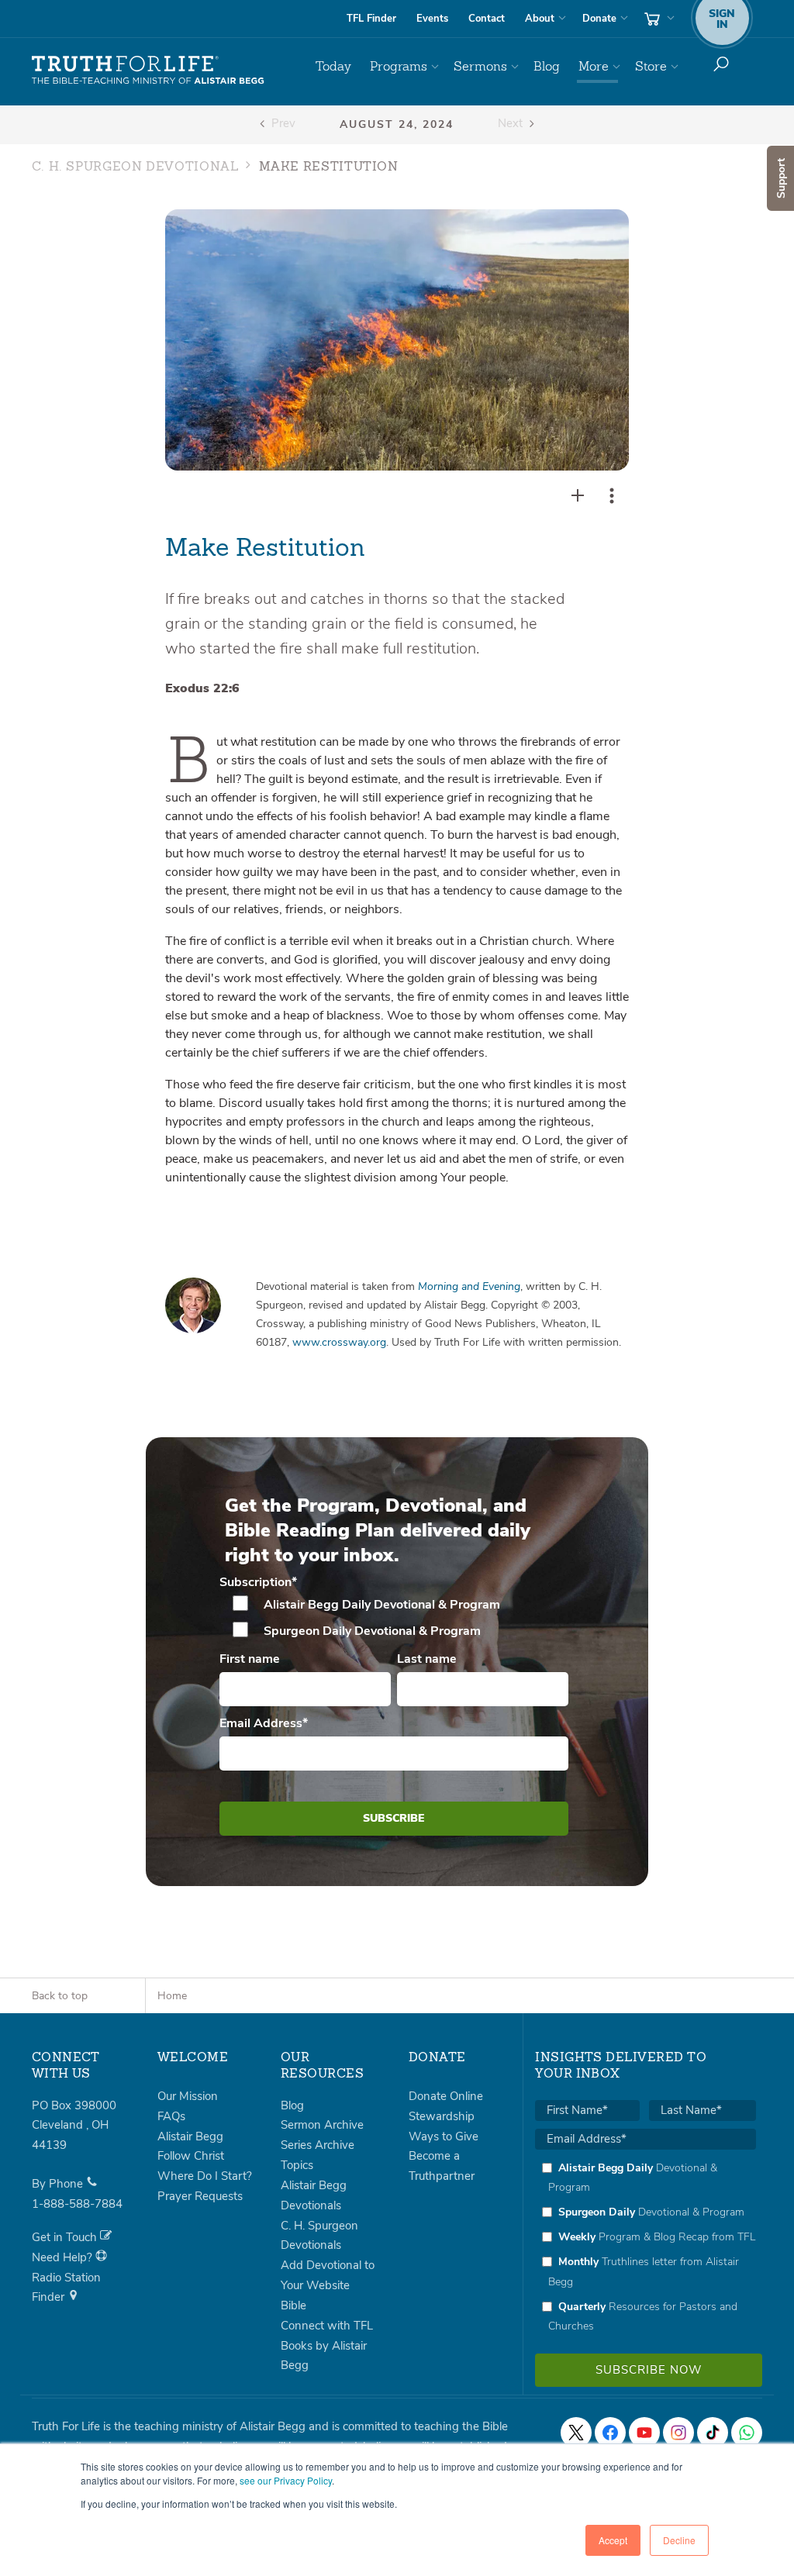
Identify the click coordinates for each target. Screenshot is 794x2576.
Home (172, 1996)
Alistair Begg (190, 2136)
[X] (576, 2433)
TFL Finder (371, 19)
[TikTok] (713, 2433)
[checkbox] (394, 1618)
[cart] (658, 19)
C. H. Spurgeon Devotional (135, 167)
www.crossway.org (339, 1342)
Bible (293, 2305)
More (594, 66)
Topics (297, 2165)
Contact (487, 19)
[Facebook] (610, 2433)
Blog (547, 66)
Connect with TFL (327, 2326)
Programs (399, 66)
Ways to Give (444, 2136)
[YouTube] (644, 2433)
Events (432, 19)
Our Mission (188, 2096)
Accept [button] (613, 2540)
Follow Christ (191, 2156)
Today (333, 66)
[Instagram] (678, 2433)
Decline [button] (679, 2540)
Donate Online (446, 2096)
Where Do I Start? (205, 2176)
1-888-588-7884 (77, 2204)
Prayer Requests (200, 2196)
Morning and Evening (469, 1286)
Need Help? (64, 2257)
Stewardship (442, 2116)
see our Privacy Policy (286, 2480)
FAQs (171, 2116)
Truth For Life (148, 71)
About (540, 19)
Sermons (480, 66)
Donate (599, 19)
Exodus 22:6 (202, 688)
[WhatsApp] (747, 2433)
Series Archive (318, 2145)
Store (651, 66)
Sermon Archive (322, 2125)
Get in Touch (66, 2237)
